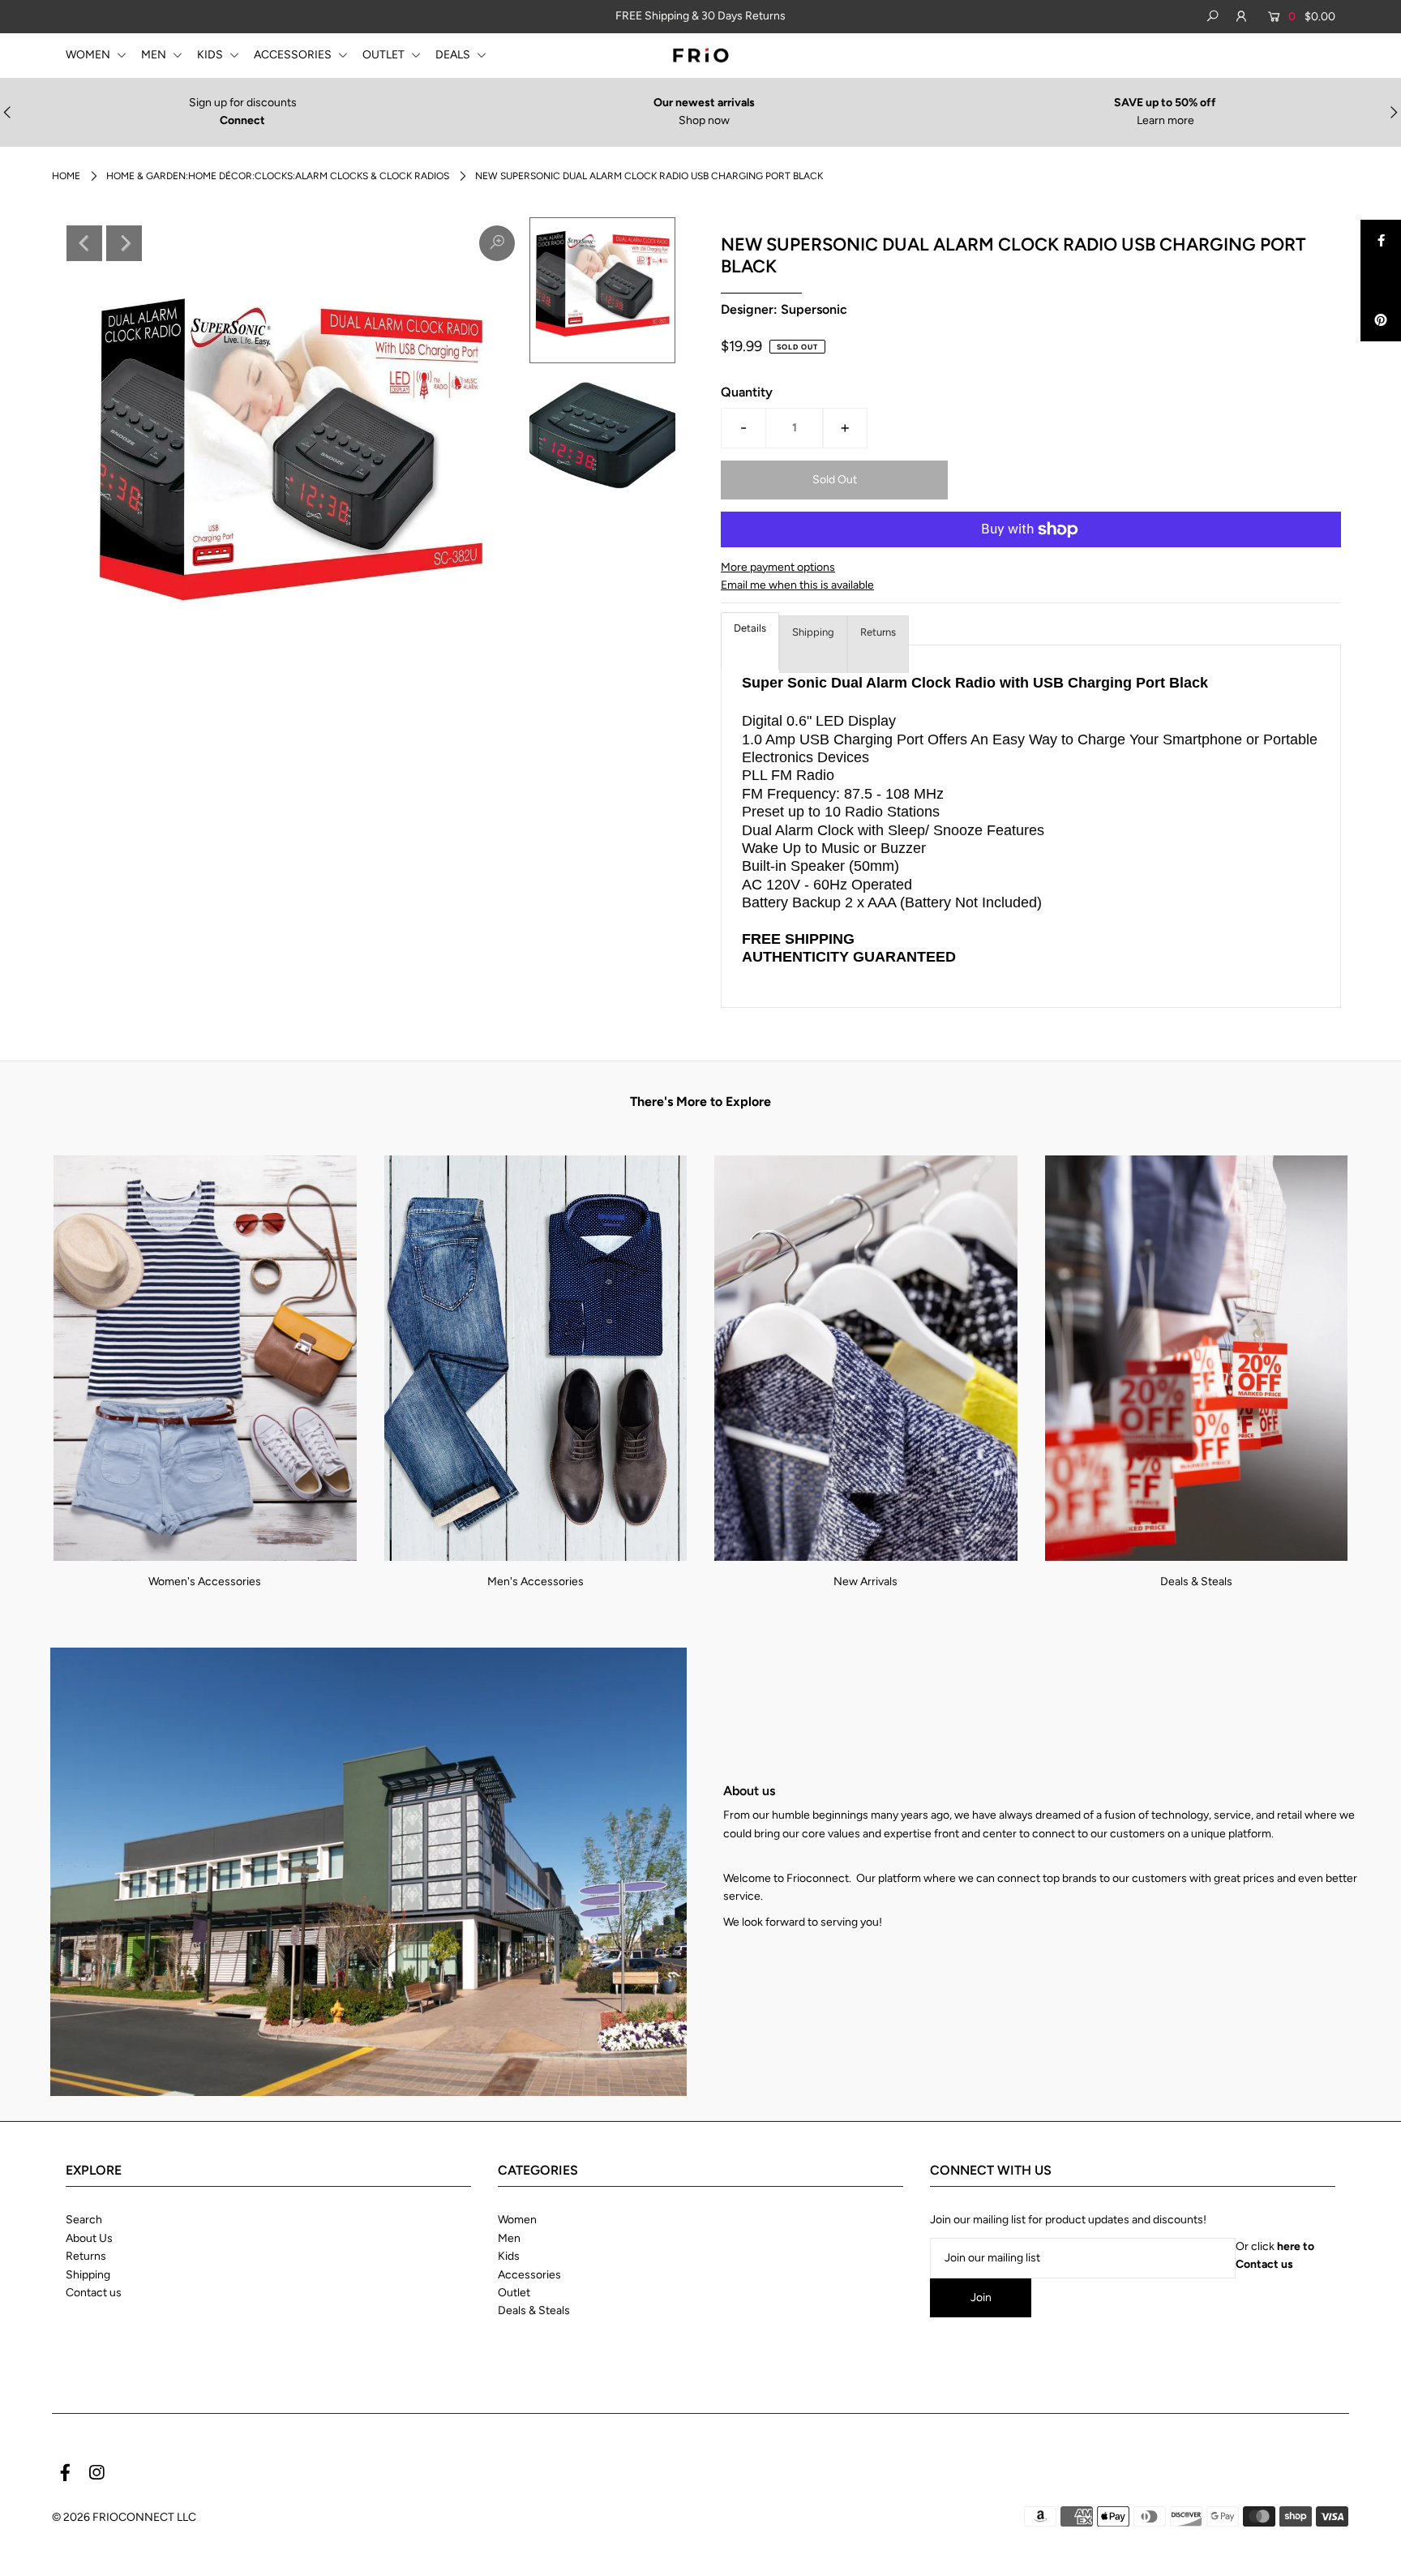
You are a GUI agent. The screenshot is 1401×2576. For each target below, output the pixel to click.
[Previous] (84, 243)
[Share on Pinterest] (1381, 321)
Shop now (704, 120)
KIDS (211, 55)
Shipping (813, 632)
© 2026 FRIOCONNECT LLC (124, 2517)
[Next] (124, 243)
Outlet (514, 2293)
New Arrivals (865, 1582)
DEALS (454, 55)
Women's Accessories (205, 1582)
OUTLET (385, 55)
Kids (509, 2256)
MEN (155, 55)
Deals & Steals (1196, 1582)
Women (517, 2220)
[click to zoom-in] (497, 243)
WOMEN (89, 55)
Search (84, 2220)
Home (66, 176)
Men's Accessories (536, 1582)
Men (509, 2238)
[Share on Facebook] (1381, 240)
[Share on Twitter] (1381, 281)
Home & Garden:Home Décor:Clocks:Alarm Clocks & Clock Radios (278, 176)
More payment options (778, 567)
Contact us (94, 2293)
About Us (89, 2238)
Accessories (529, 2275)
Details (750, 628)
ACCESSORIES (294, 55)
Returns (878, 632)
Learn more (1165, 120)
